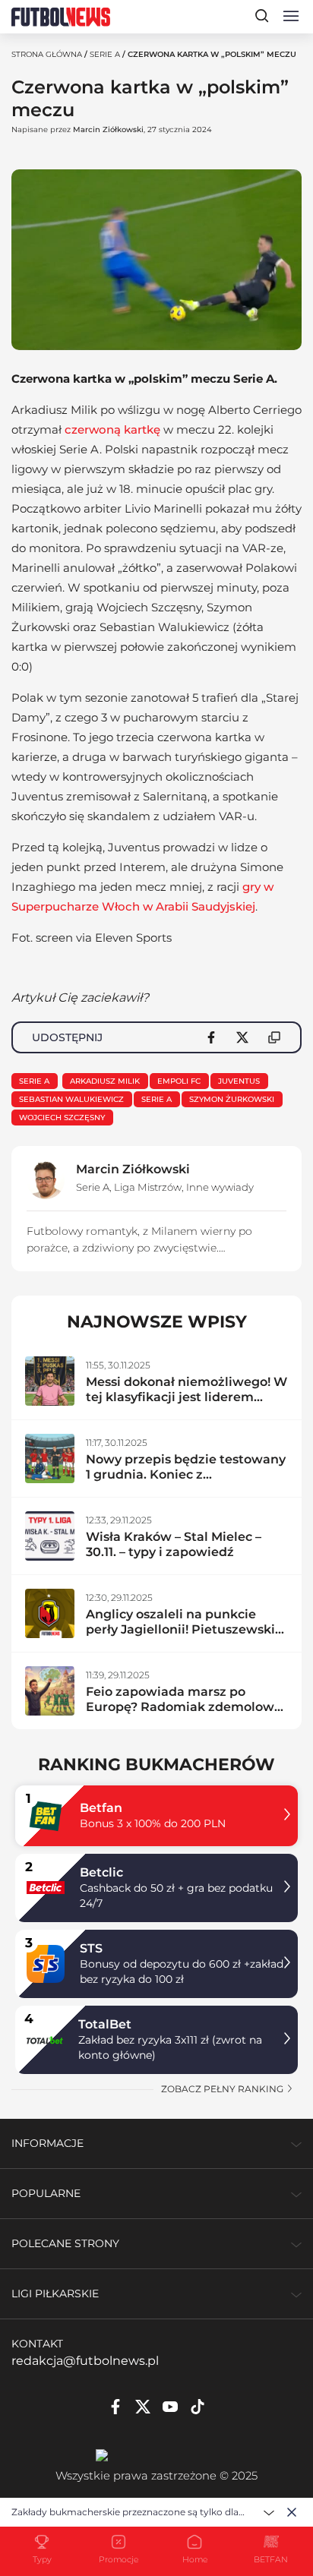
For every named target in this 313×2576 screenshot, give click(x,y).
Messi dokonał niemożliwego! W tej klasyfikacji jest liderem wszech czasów (187, 1397)
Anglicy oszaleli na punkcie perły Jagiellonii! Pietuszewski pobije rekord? (180, 1629)
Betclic (101, 1872)
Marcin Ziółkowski (108, 129)
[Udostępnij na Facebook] (211, 1037)
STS (91, 1948)
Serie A (105, 54)
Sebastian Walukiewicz (71, 1099)
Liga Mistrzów (148, 1187)
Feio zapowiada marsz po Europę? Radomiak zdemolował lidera (186, 1707)
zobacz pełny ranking (223, 2089)
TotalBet (105, 2024)
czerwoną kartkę (112, 429)
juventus (239, 1081)
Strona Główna (47, 54)
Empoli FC (179, 1081)
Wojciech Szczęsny (62, 1118)
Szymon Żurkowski (232, 1099)
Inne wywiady (220, 1187)
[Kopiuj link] (274, 1037)
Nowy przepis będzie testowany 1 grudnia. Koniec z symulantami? (186, 1474)
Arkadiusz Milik (105, 1081)
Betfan (101, 1808)
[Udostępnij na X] (242, 1037)
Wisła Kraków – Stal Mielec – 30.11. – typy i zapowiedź (174, 1544)
